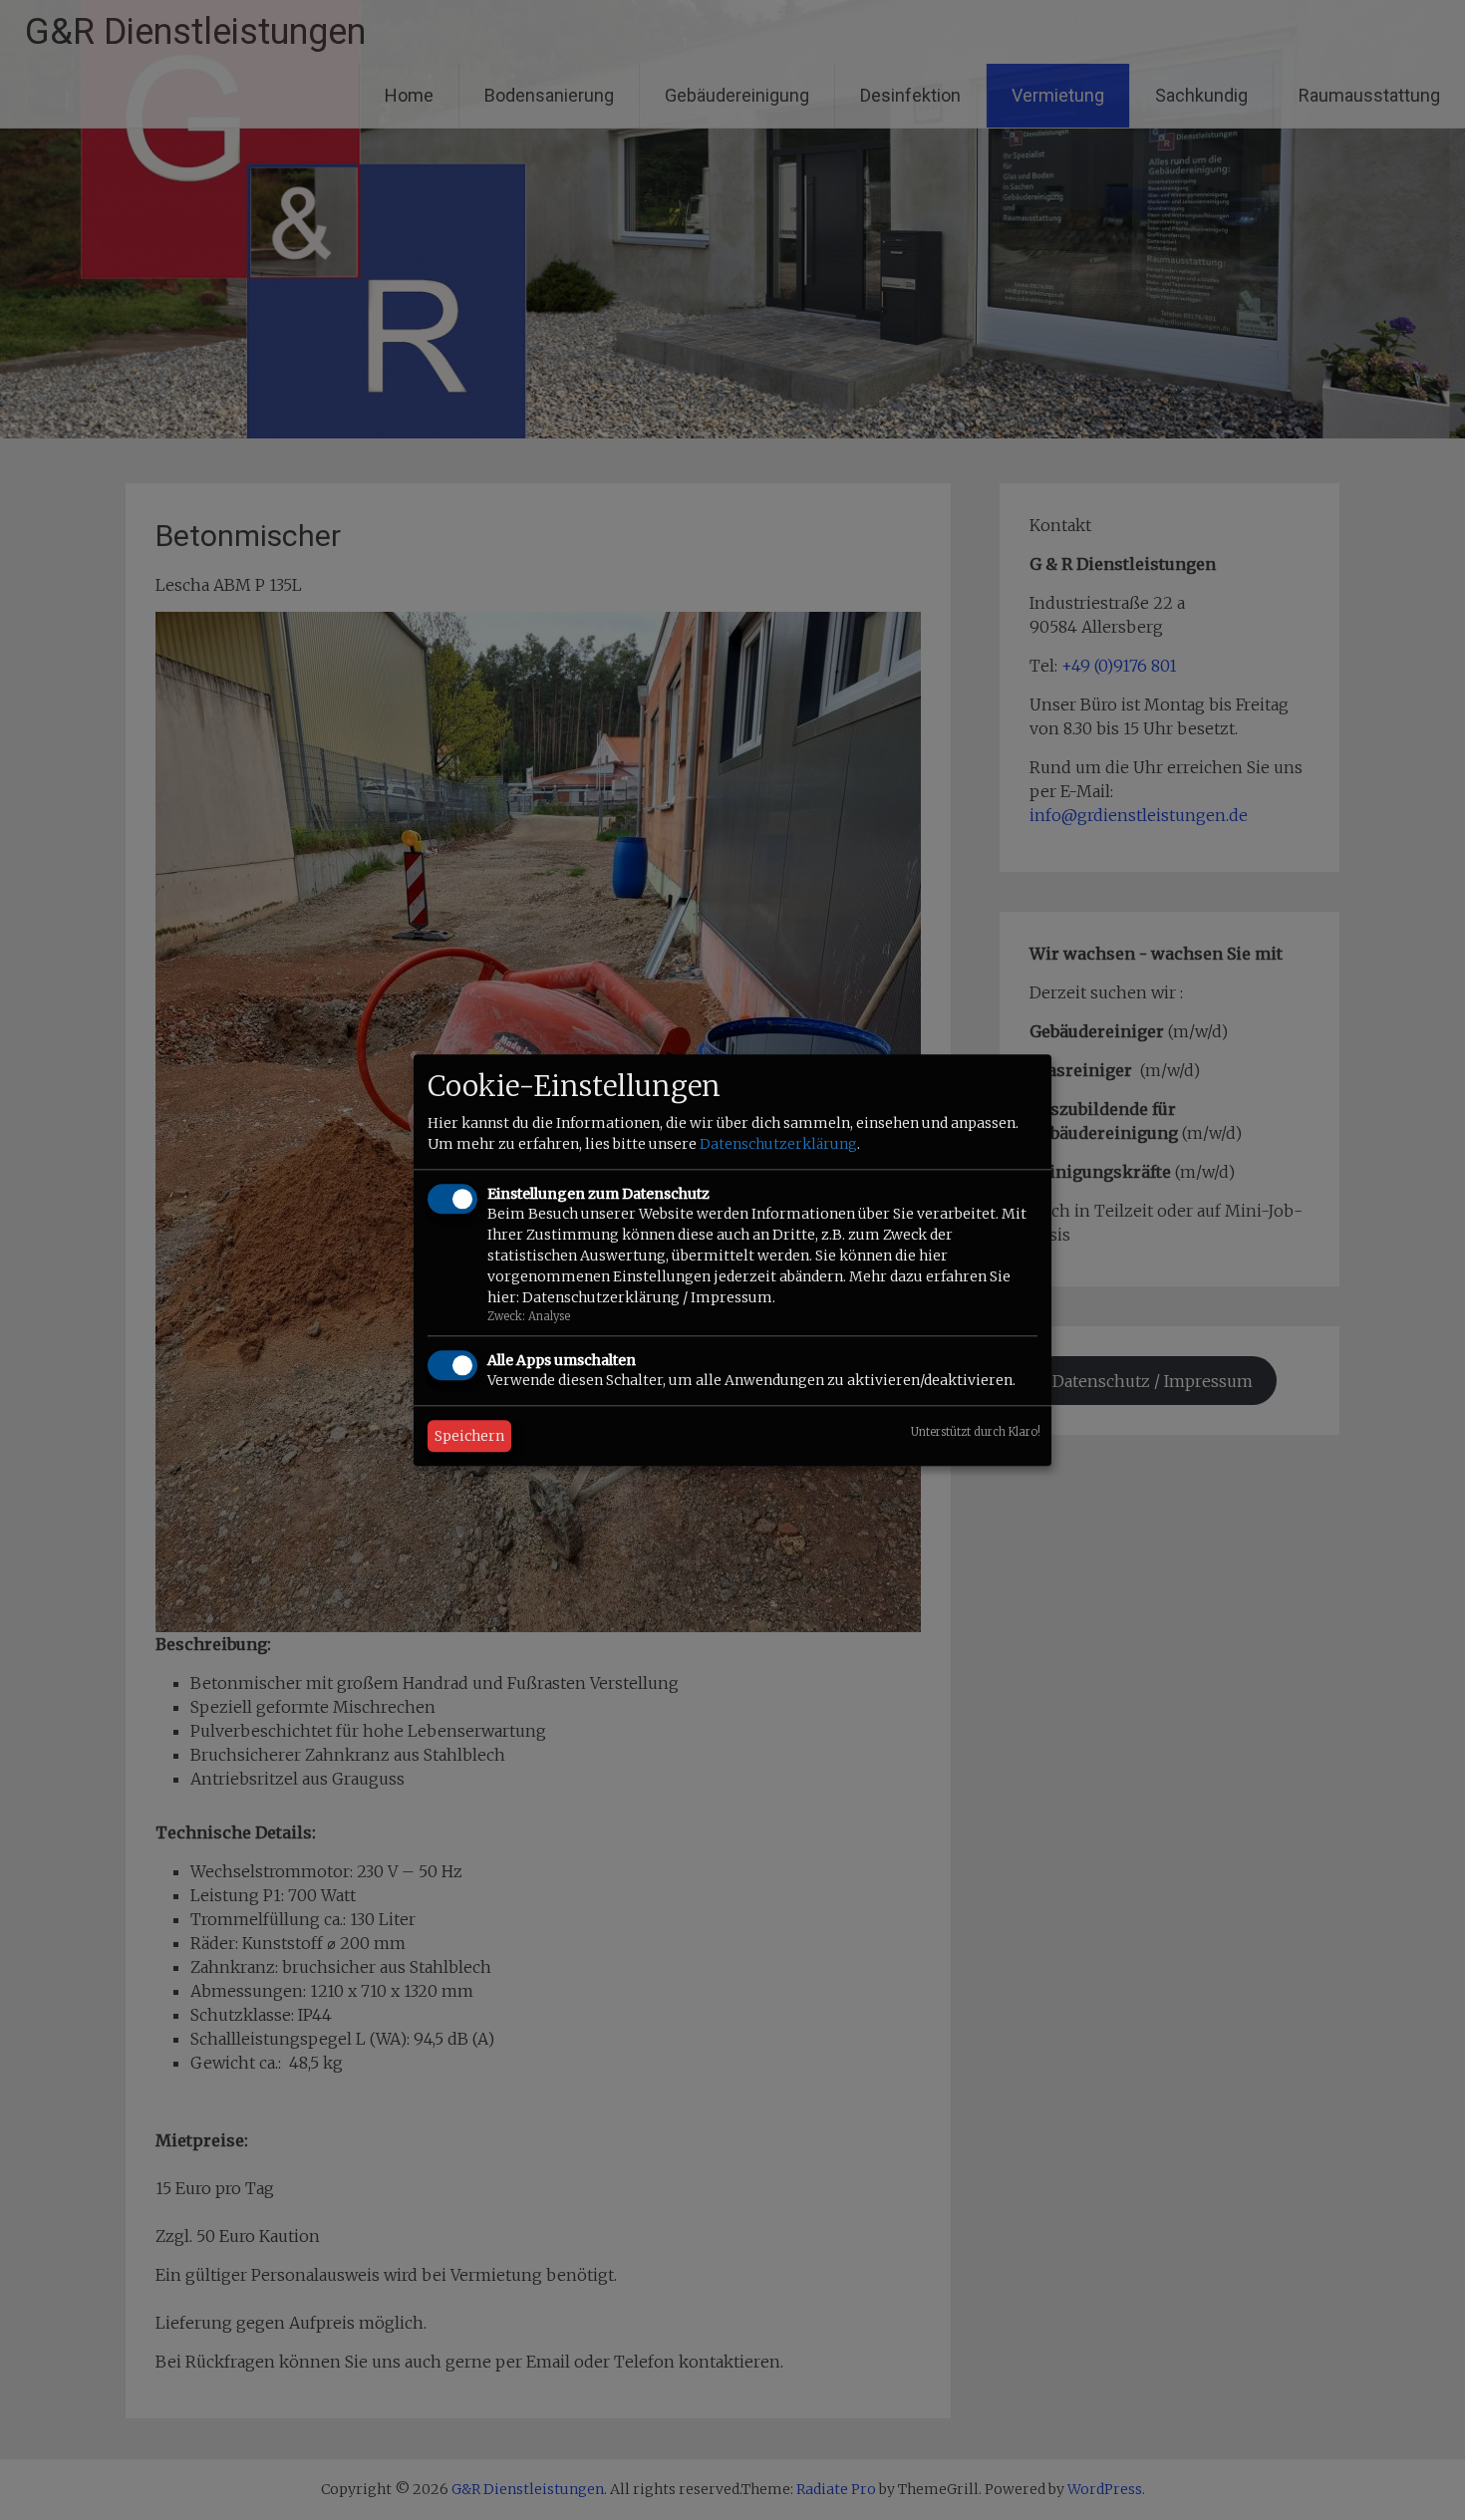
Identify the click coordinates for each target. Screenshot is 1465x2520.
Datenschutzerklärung (778, 1145)
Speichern (469, 1436)
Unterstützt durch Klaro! (976, 1432)
